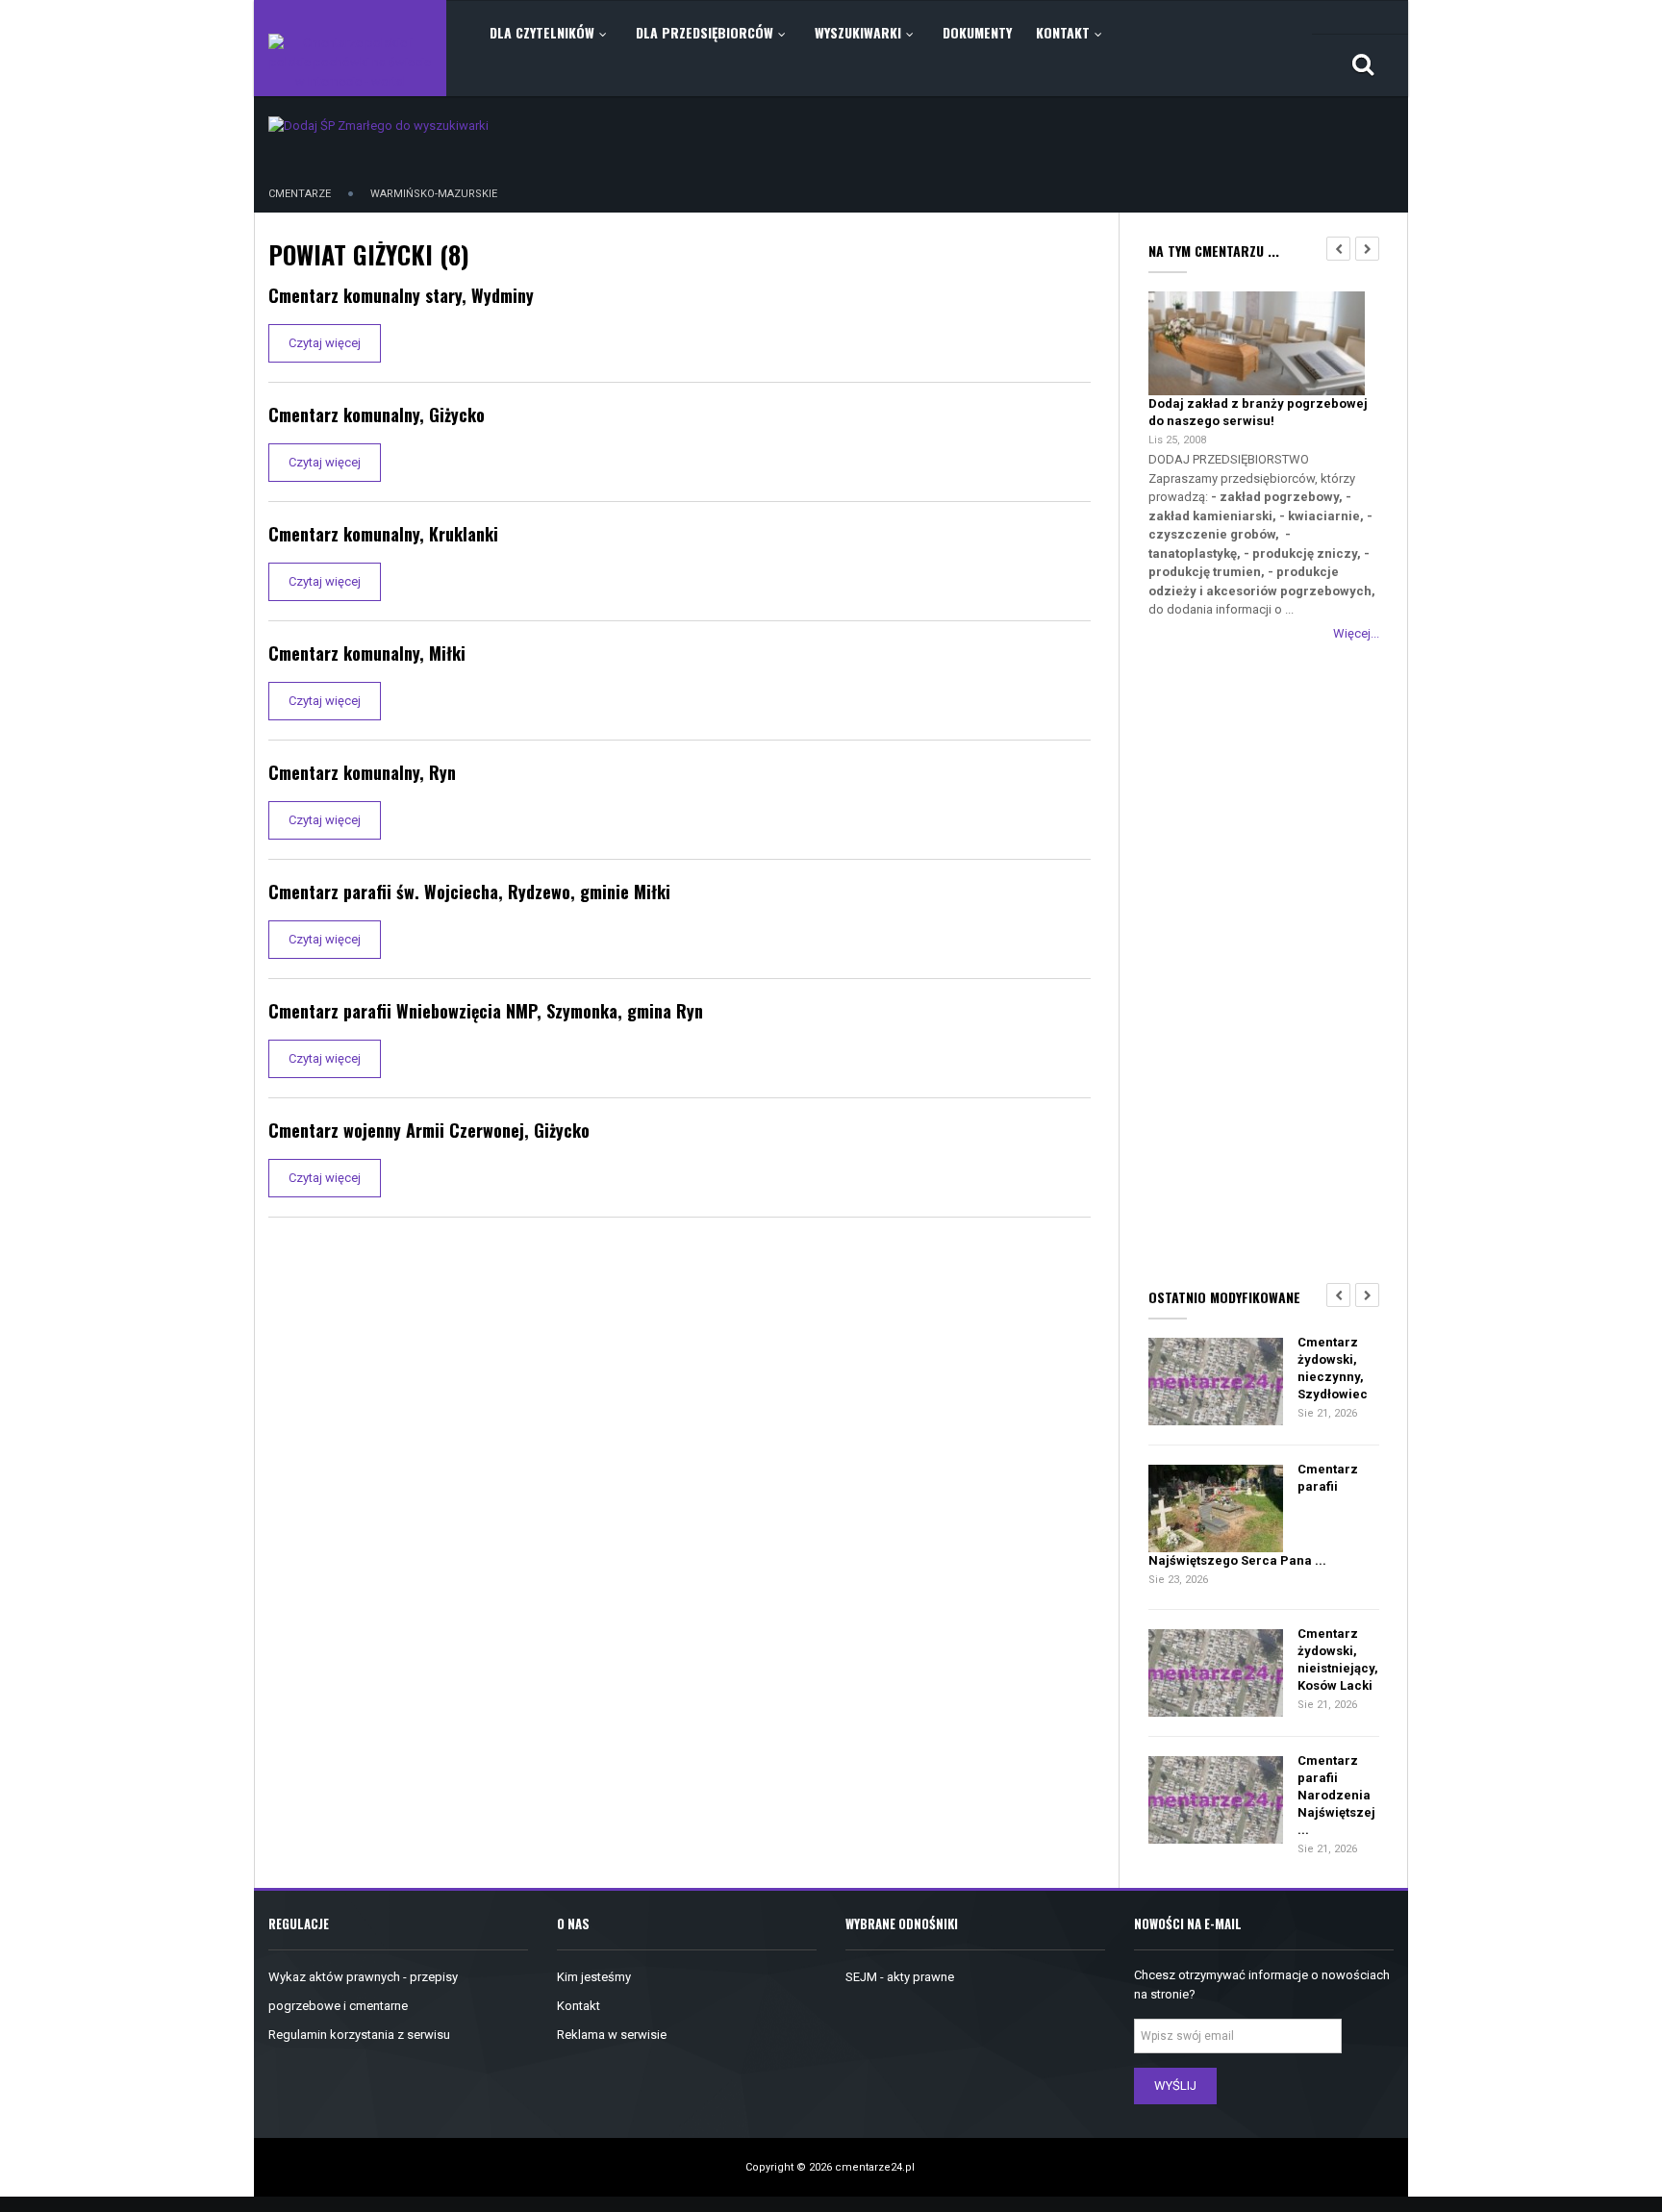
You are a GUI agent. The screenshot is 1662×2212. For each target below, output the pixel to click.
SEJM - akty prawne (900, 1977)
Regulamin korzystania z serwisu (359, 2035)
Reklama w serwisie (612, 2035)
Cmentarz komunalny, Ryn (362, 772)
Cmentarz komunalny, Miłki (367, 653)
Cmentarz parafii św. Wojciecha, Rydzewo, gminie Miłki (469, 892)
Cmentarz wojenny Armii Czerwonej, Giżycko (429, 1130)
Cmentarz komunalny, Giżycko (377, 415)
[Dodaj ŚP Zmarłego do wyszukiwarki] (378, 125)
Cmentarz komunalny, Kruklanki (383, 534)
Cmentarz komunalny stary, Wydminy (401, 295)
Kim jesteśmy (594, 1977)
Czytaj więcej (325, 343)
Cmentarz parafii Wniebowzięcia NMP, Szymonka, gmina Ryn (486, 1011)
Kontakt (579, 2006)
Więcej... (1356, 633)
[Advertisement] (1264, 961)
